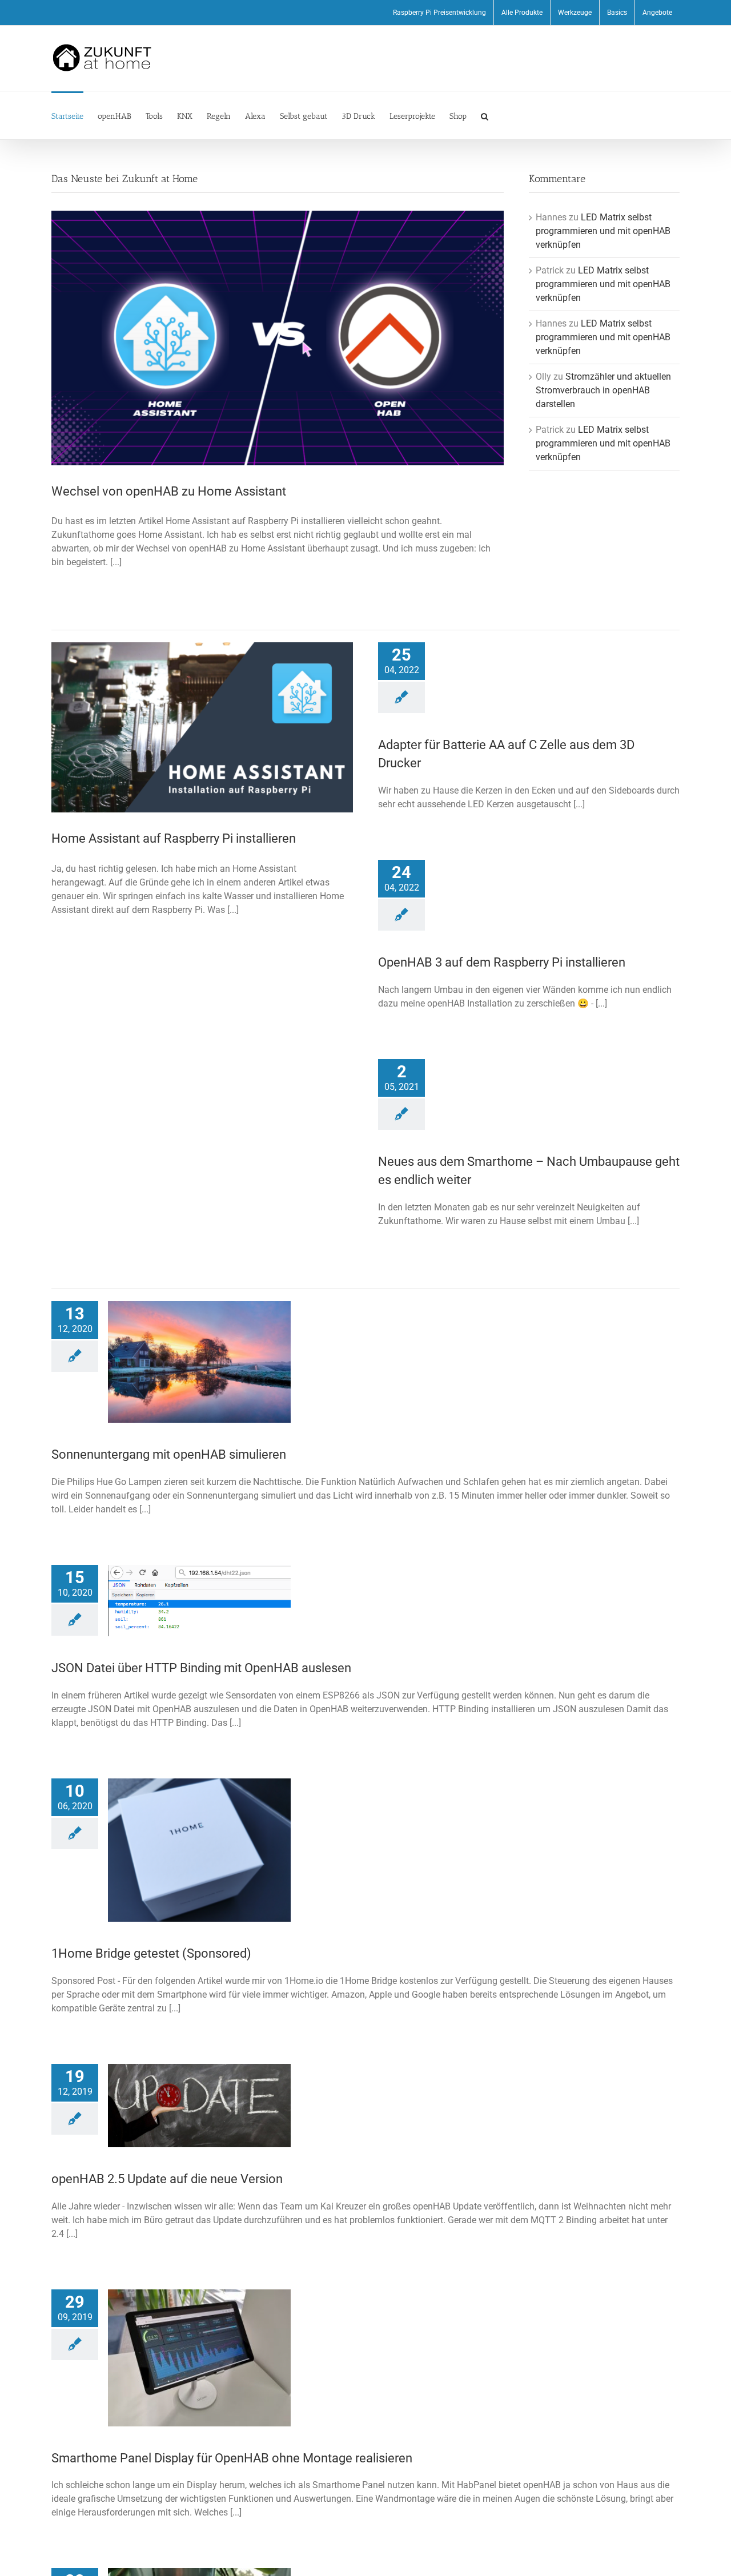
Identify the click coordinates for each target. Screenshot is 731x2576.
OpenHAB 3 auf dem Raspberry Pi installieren (502, 962)
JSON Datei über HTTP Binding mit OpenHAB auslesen (201, 1668)
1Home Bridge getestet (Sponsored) (151, 1953)
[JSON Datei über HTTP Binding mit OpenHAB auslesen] (199, 1601)
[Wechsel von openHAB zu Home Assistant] (278, 338)
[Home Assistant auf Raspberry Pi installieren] (202, 727)
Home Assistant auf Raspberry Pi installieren (174, 838)
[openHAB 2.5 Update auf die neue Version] (199, 2105)
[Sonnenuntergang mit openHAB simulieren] (199, 1362)
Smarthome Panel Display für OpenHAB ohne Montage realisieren (232, 2458)
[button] (485, 115)
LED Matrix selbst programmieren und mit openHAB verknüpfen (603, 231)
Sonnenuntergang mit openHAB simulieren (169, 1454)
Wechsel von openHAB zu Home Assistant (169, 491)
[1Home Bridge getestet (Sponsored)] (199, 1850)
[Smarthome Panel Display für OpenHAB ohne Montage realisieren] (199, 2358)
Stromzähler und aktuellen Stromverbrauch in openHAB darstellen (603, 390)
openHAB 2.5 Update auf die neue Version (167, 2179)
